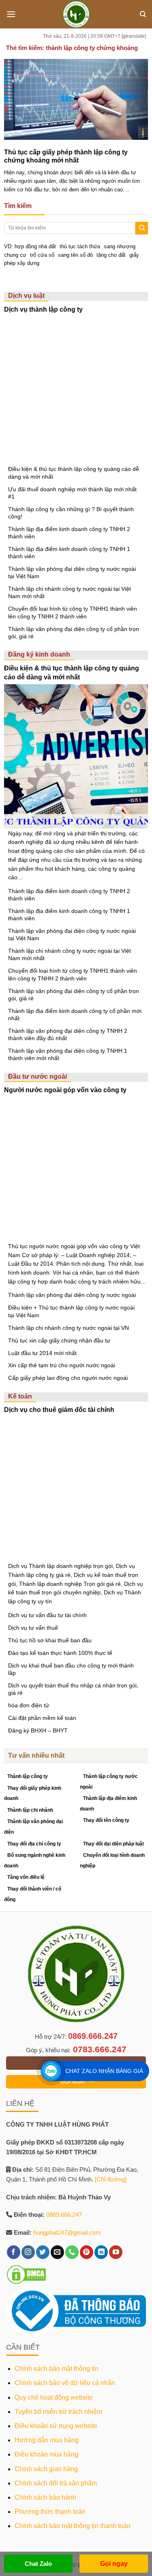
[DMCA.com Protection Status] (26, 2274)
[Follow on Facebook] (14, 2252)
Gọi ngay (114, 2564)
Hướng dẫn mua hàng (47, 2440)
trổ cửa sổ (42, 255)
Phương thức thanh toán (50, 2512)
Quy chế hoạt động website (54, 2397)
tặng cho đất (111, 255)
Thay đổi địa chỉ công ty (34, 1844)
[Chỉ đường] (111, 2179)
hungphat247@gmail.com (67, 2232)
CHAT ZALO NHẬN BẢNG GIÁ (104, 2071)
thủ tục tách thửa (80, 246)
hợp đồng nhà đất (35, 246)
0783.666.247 (100, 2049)
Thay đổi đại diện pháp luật (113, 1844)
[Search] (143, 14)
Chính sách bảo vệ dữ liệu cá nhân (65, 2383)
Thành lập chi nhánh (30, 1810)
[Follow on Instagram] (28, 2252)
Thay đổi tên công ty (106, 1820)
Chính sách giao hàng (46, 2469)
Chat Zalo (38, 2564)
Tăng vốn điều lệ (26, 1877)
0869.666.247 (93, 2036)
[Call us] (72, 2252)
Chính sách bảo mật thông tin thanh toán (73, 2526)
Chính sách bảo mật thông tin (57, 2369)
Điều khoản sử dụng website (56, 2426)
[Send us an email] (57, 2252)
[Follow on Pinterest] (87, 2252)
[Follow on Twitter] (43, 2252)
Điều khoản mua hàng (46, 2454)
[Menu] (11, 14)
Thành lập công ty (28, 1776)
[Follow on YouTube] (116, 2252)
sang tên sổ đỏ (75, 255)
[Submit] (142, 228)
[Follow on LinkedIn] (101, 2252)
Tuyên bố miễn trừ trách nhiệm (58, 2412)
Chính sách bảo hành (45, 2497)
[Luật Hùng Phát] (76, 14)
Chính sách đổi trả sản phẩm (56, 2483)
